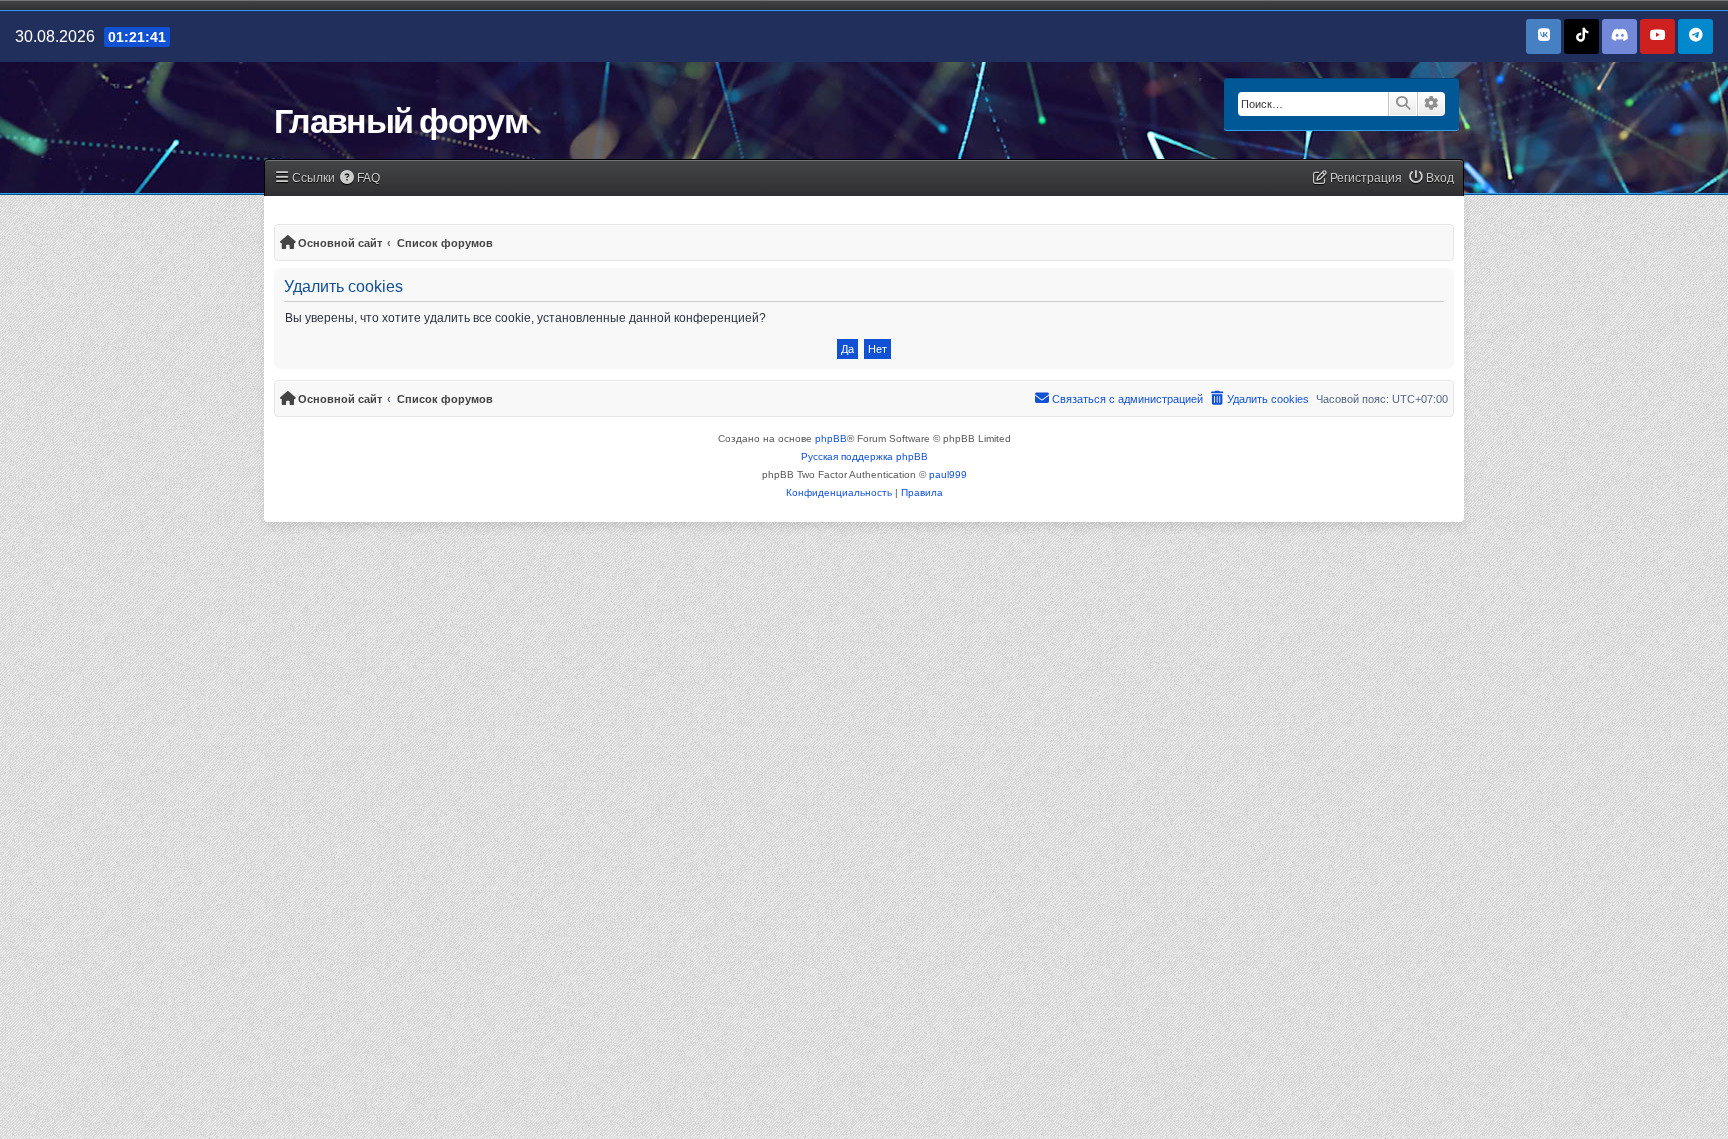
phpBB (831, 438)
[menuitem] (360, 178)
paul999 (948, 474)
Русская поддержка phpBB (864, 456)
